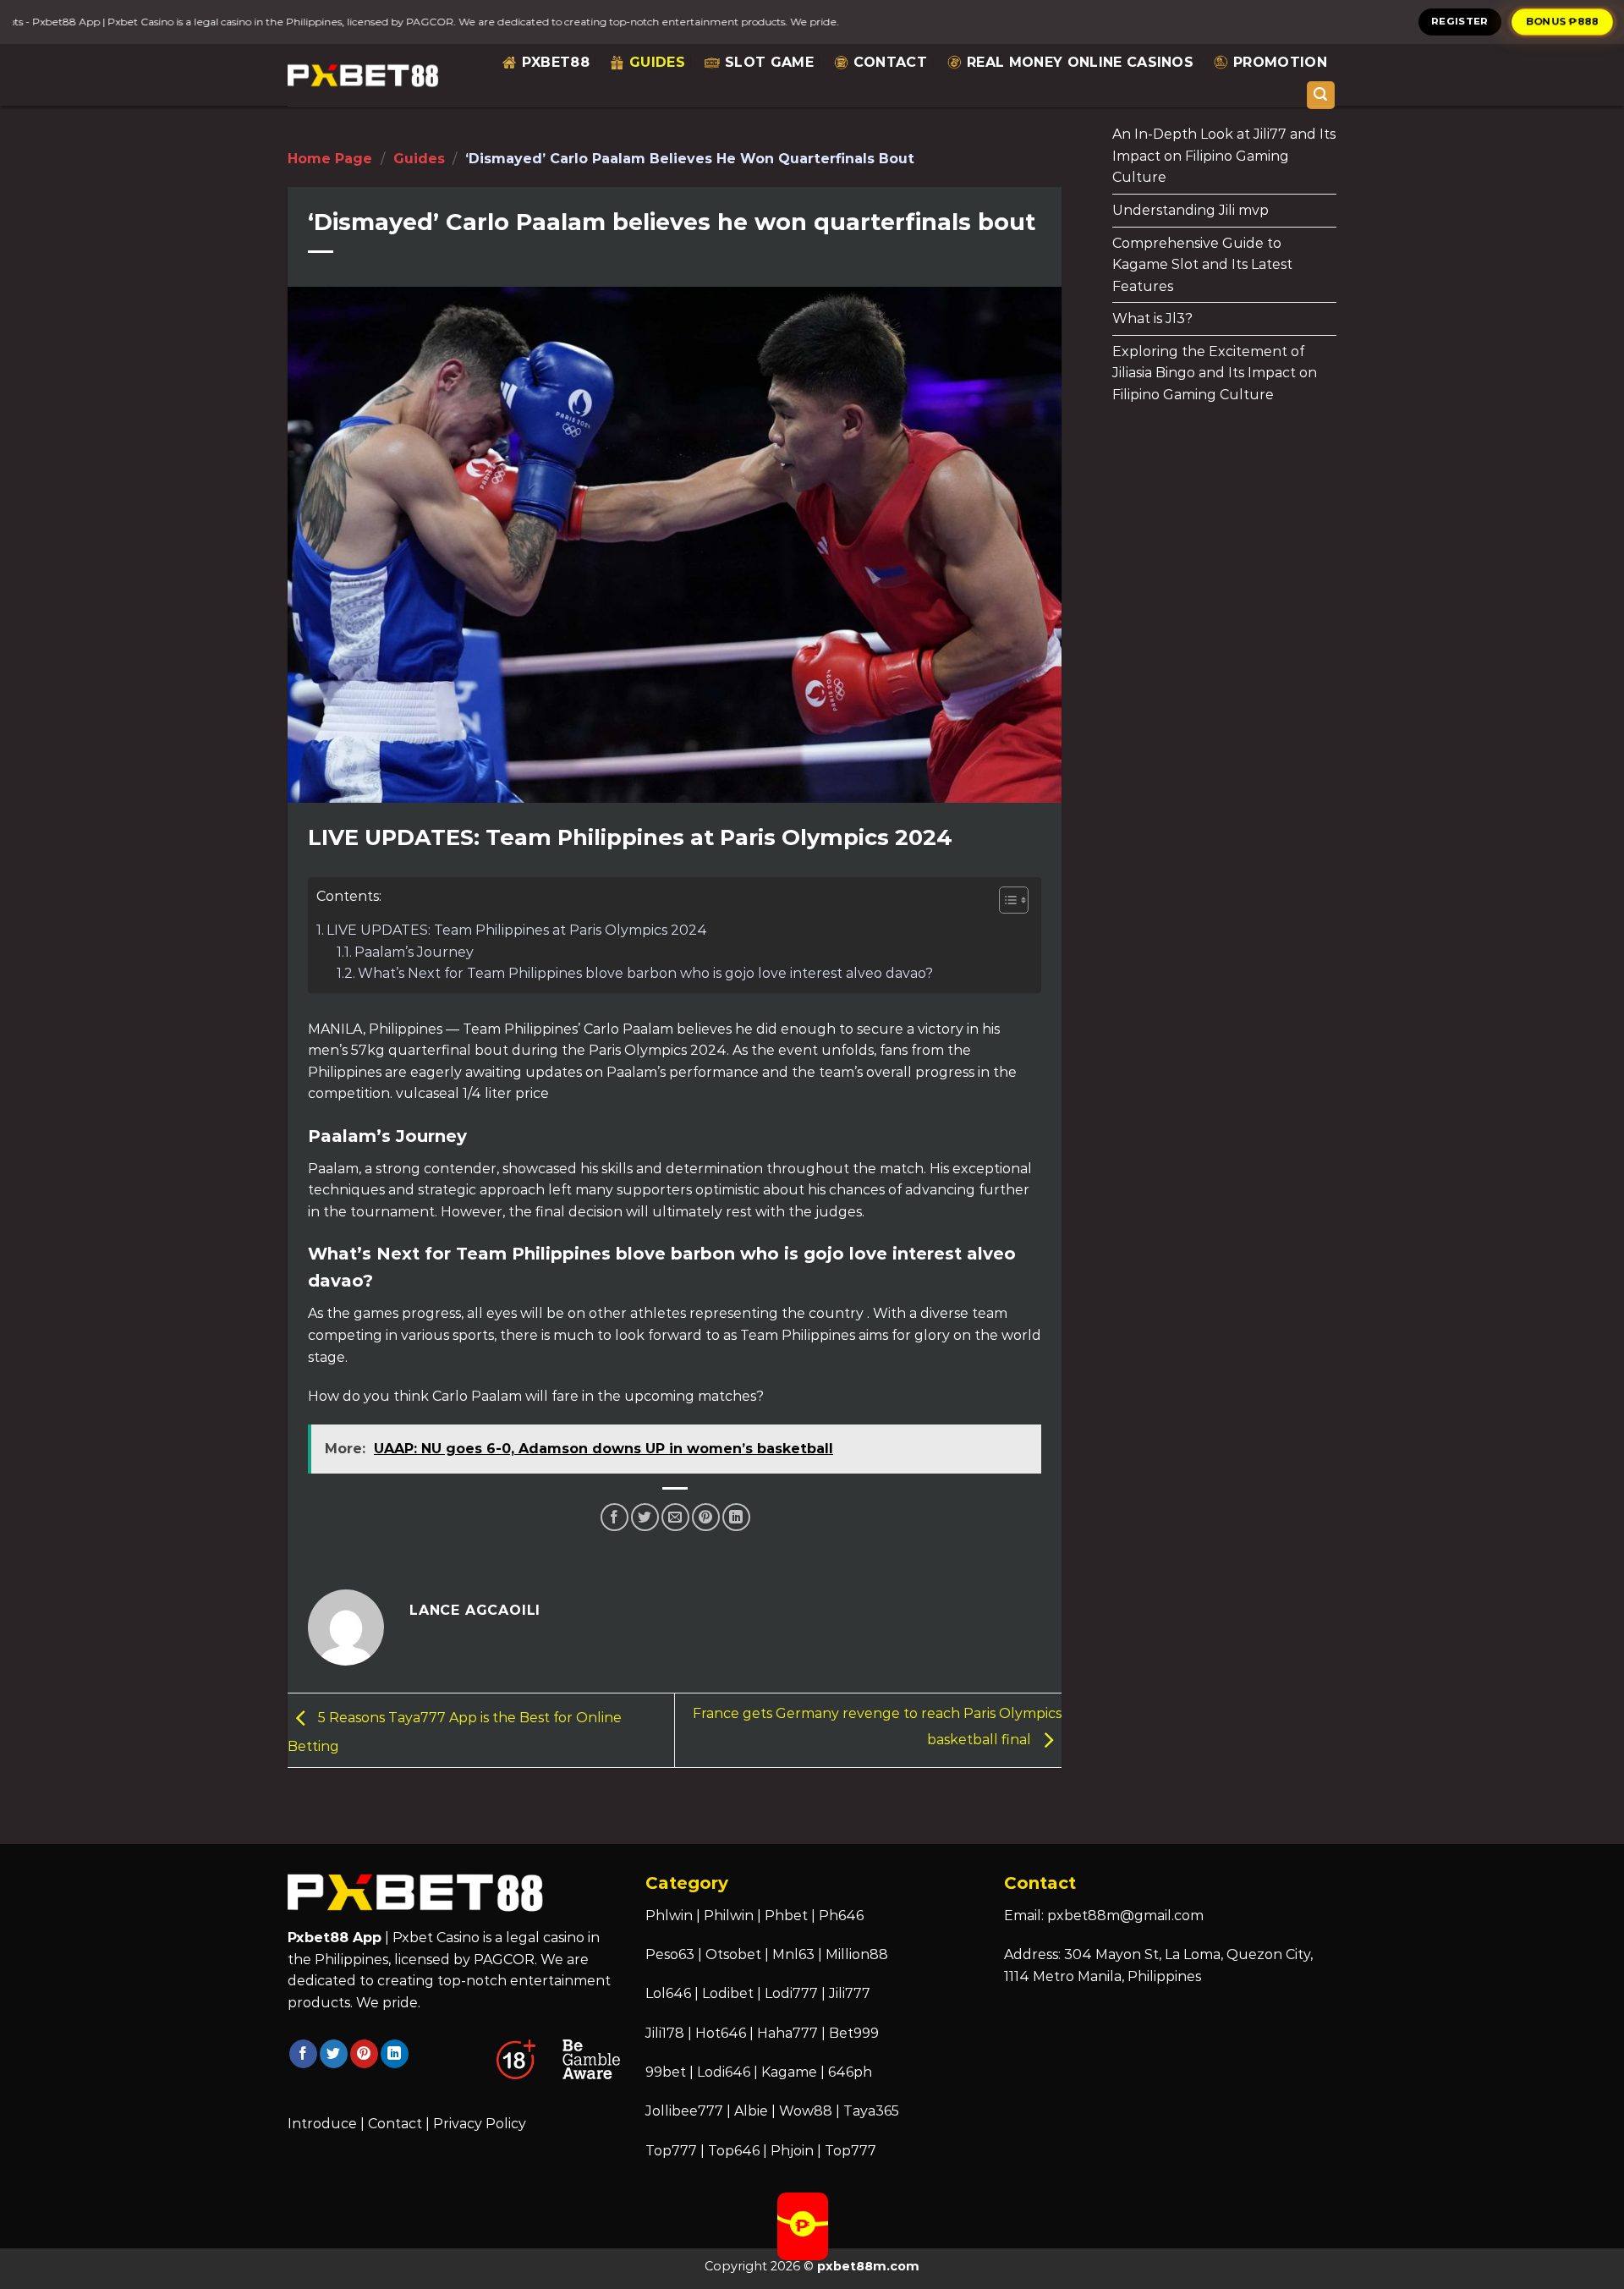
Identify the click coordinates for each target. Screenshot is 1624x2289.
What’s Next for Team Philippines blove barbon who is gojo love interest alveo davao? (645, 973)
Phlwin (669, 1916)
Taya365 (871, 2111)
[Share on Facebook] (614, 1517)
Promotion (1280, 62)
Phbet (786, 1916)
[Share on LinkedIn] (736, 1517)
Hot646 (721, 2033)
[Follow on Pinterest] (364, 2054)
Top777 (671, 2151)
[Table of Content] (1014, 900)
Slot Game (769, 62)
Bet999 (854, 2033)
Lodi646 (724, 2072)
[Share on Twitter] (645, 1517)
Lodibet (728, 1993)
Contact (890, 62)
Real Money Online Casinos (1080, 62)
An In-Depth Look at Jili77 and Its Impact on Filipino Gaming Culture (1224, 156)
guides (657, 62)
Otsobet (733, 1954)
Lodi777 (791, 1993)
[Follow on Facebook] (303, 2054)
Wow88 (806, 2111)
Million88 (857, 1954)
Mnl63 (793, 1954)
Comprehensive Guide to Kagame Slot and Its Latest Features (1202, 265)
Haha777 (787, 2033)
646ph (850, 2072)
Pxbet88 (556, 62)
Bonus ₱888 (1563, 21)
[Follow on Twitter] (334, 2054)
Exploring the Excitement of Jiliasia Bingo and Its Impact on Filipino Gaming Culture (1215, 373)
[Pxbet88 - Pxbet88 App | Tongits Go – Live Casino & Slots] (363, 75)
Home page (330, 159)
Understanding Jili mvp (1191, 210)
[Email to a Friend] (675, 1517)
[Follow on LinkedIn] (395, 2054)
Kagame (789, 2072)
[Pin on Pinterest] (706, 1517)
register (1460, 21)
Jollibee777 (684, 2111)
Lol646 (668, 1993)
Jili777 (850, 1993)
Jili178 (665, 2033)
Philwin (729, 1916)
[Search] (1321, 95)
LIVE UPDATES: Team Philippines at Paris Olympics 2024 (517, 930)
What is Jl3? (1152, 318)
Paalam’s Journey (414, 952)
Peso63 (670, 1954)
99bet (667, 2072)
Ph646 (841, 1916)
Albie (751, 2111)
